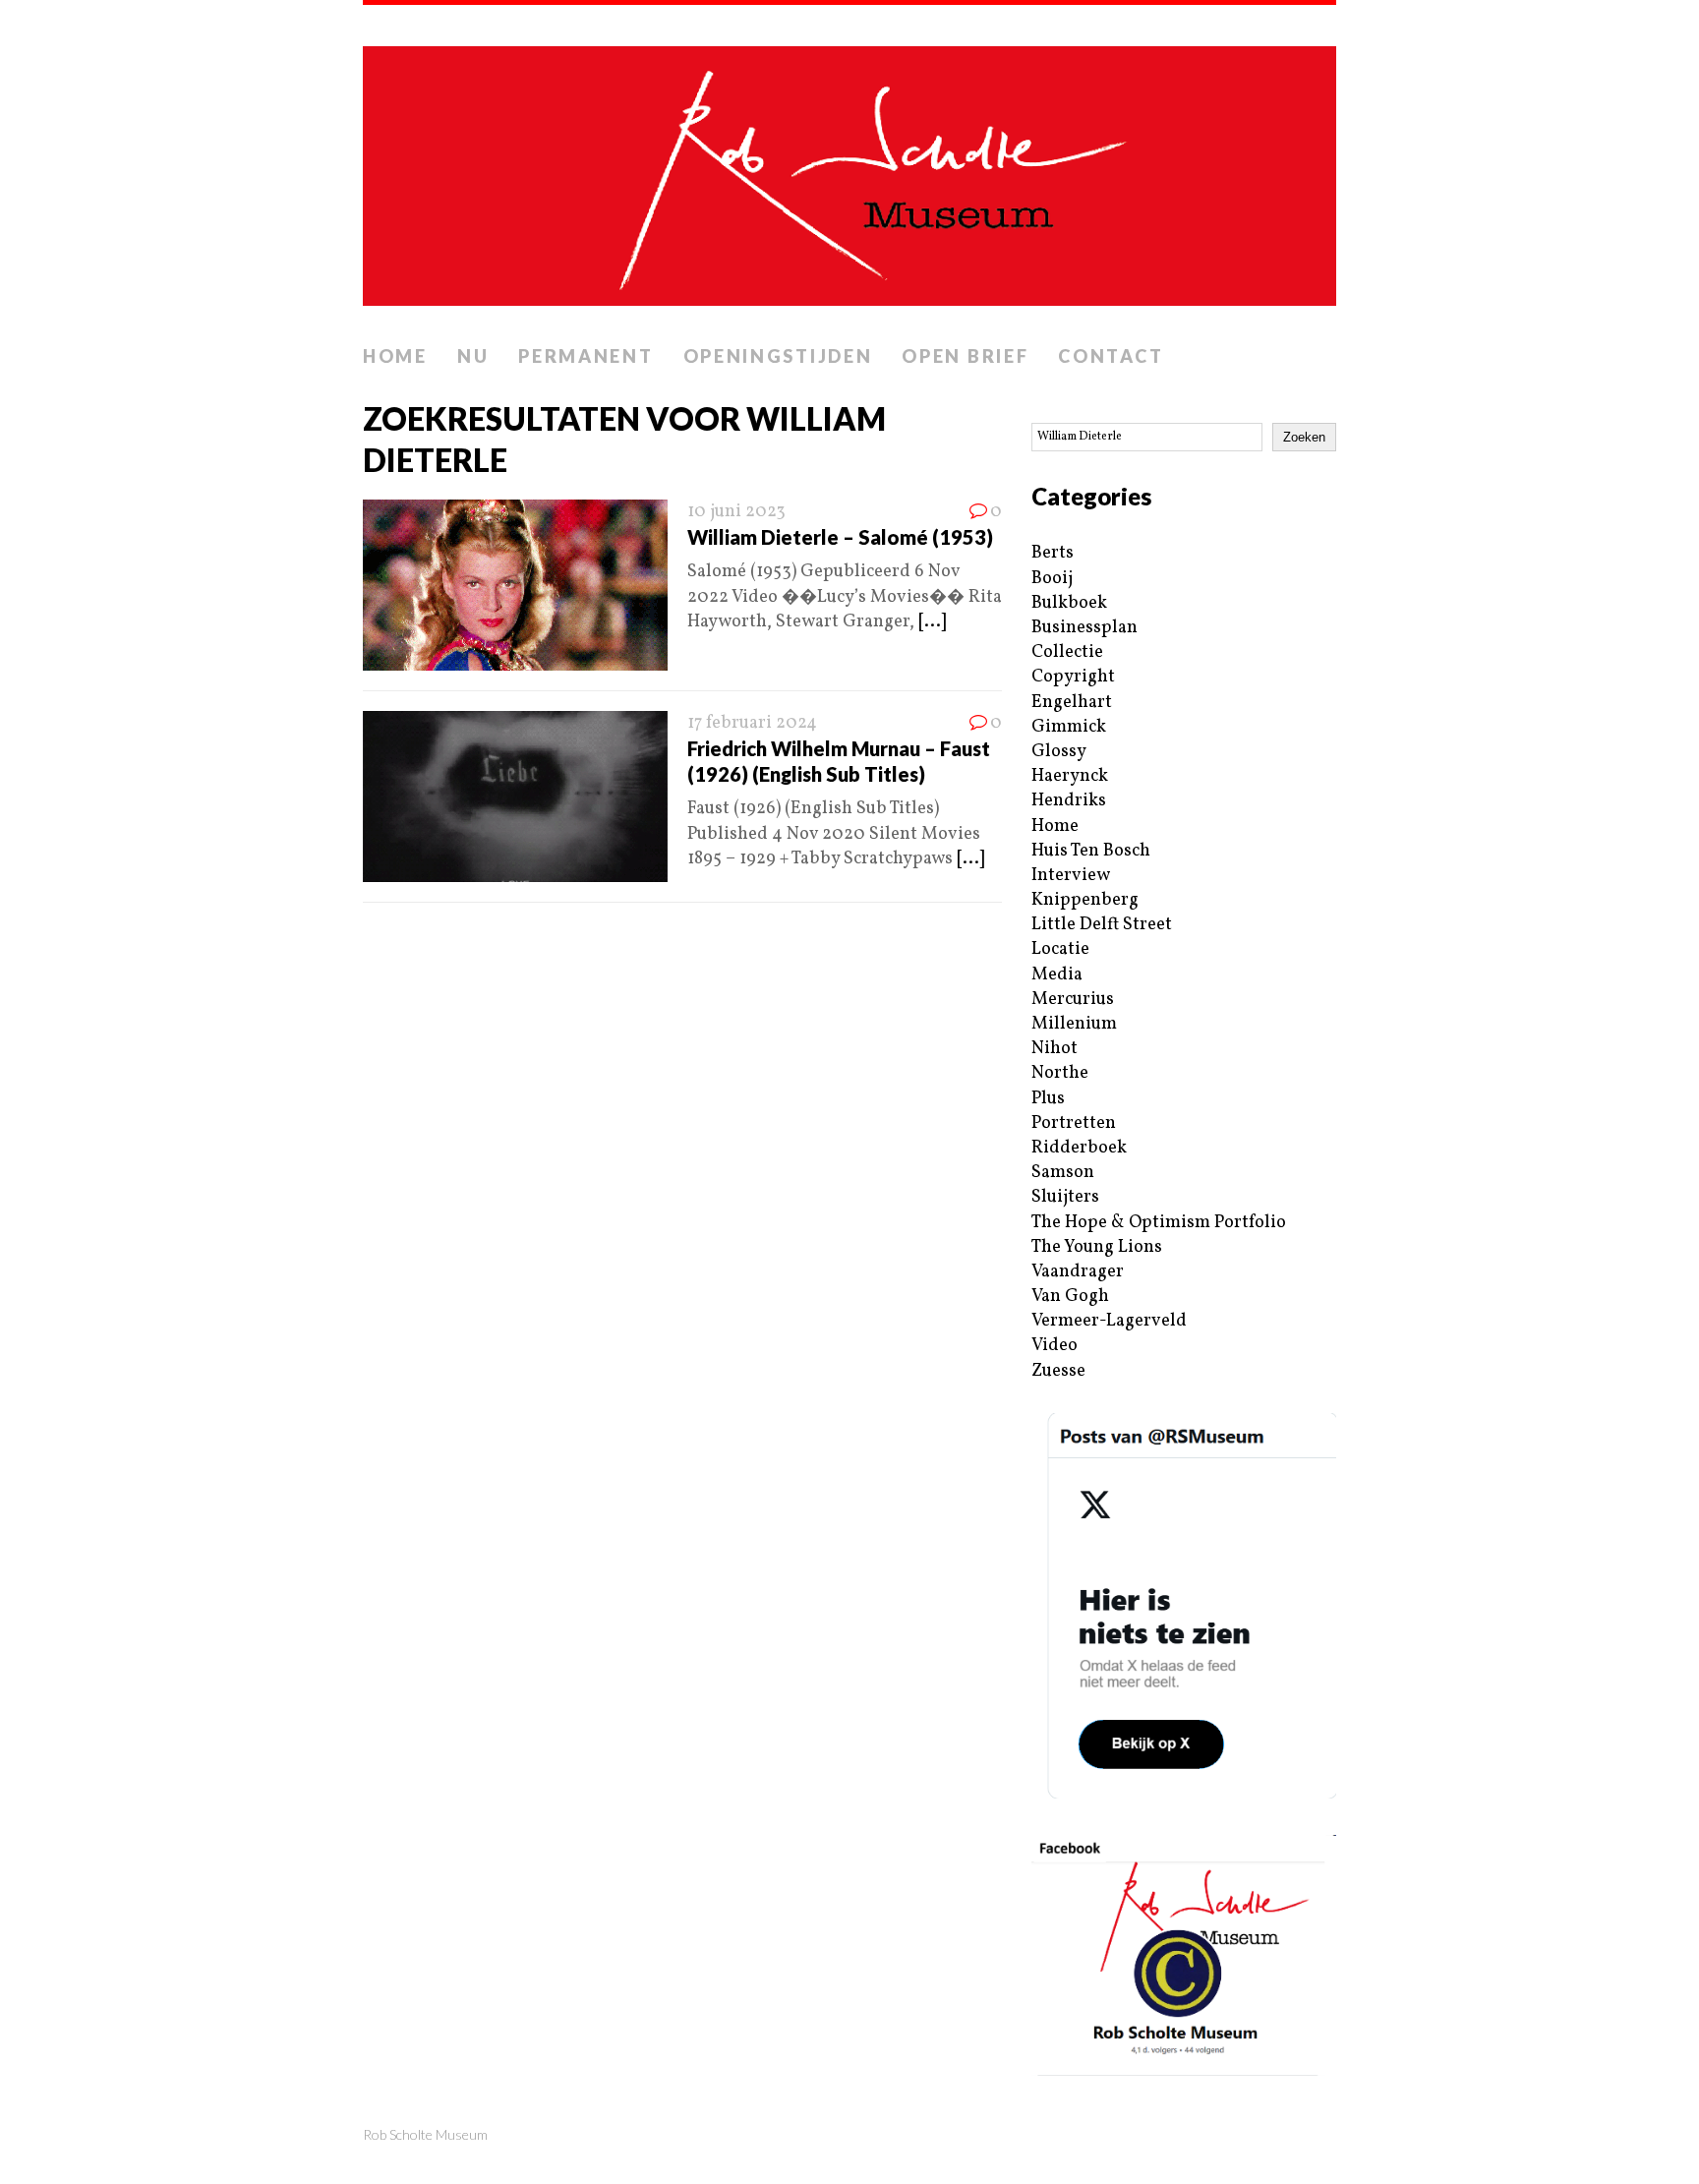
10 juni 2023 (736, 512)
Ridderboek (1079, 1148)
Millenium (1074, 1024)
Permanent (586, 356)
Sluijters (1065, 1197)
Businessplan (1084, 628)
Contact (1111, 356)
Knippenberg (1085, 900)
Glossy (1059, 752)
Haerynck (1070, 776)
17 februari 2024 (752, 723)
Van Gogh (1070, 1297)
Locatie (1060, 949)
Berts (1053, 553)
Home (395, 356)
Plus (1048, 1099)
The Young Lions (1097, 1247)
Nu (473, 356)
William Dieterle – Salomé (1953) (840, 537)
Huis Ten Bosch (1091, 851)
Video (1055, 1346)
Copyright (1073, 677)
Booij (1052, 579)
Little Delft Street (1102, 925)
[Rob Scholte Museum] (849, 170)
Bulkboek (1069, 603)
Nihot (1055, 1049)
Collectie (1067, 652)
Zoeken (1304, 437)
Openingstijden (778, 356)
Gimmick (1069, 727)
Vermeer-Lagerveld (1109, 1321)
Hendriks (1069, 801)
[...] (932, 622)
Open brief (965, 356)
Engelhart (1072, 703)
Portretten (1074, 1123)
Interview (1071, 876)
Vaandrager (1078, 1272)
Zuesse (1058, 1371)
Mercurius (1073, 1000)
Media (1057, 975)
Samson (1063, 1173)
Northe (1060, 1073)
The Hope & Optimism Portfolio (1159, 1223)
